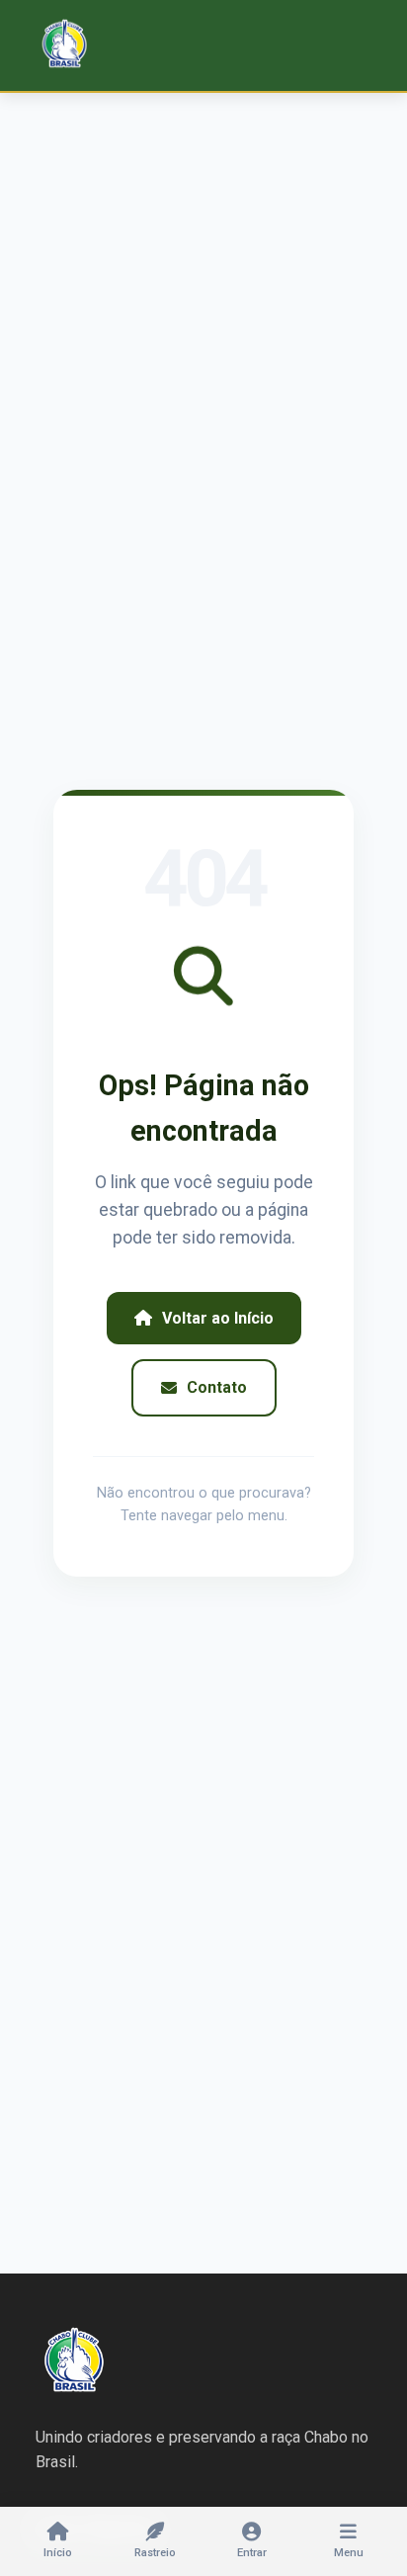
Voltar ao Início (218, 1318)
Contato (217, 1387)
